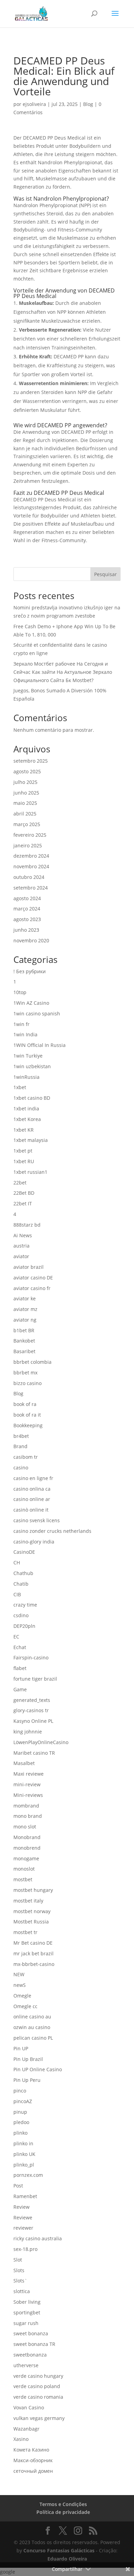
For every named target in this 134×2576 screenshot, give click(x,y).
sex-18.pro (25, 2249)
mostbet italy (28, 1901)
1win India (25, 1034)
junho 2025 (26, 793)
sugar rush (26, 2323)
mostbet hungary (33, 1890)
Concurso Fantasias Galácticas (59, 2550)
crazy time (25, 1605)
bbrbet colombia (32, 1362)
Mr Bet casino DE (33, 1943)
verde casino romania (38, 2397)
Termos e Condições (63, 2504)
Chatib (21, 1584)
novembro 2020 (31, 940)
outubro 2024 (29, 877)
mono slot (25, 1827)
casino (21, 1468)
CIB (17, 1594)
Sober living (27, 2302)
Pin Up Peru (27, 2080)
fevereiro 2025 (30, 835)
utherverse (26, 2365)
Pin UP (21, 2048)
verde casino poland (37, 2386)
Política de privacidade (63, 2512)
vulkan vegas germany (39, 2418)
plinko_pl (24, 2165)
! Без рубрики (30, 971)
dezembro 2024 (31, 856)
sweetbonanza (30, 2355)
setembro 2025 (31, 761)
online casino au (32, 2017)
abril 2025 (25, 814)
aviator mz (25, 1309)
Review (21, 2207)
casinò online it (31, 1510)
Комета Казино (31, 2450)
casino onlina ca (32, 1489)
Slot (18, 2260)
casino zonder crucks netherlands (52, 1531)
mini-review (27, 1784)
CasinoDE (24, 1552)
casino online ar (32, 1499)
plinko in (23, 2143)
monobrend (27, 1848)
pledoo (21, 2122)
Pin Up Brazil (28, 2059)
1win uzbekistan (32, 1066)
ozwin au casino (32, 2027)
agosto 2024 (27, 898)
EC (16, 1637)
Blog (88, 104)
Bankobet (24, 1341)
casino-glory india (34, 1542)
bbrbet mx (25, 1373)
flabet (20, 1668)
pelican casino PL (33, 2038)
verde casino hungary (38, 2376)
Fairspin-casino (31, 1657)
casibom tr (26, 1457)
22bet (20, 1183)
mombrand (26, 1806)
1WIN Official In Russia (40, 1045)
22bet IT (23, 1203)
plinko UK (24, 2154)
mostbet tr (25, 1932)
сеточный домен (33, 2471)
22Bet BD (24, 1193)
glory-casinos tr (31, 1710)
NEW (19, 1974)
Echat (20, 1647)
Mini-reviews (28, 1795)
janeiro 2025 (28, 845)
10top (20, 992)
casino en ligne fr (33, 1478)
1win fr (21, 1024)
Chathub (23, 1573)
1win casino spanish (37, 1013)
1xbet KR (24, 1130)
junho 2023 (26, 930)
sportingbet (27, 2312)
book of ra (25, 1404)
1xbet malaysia (31, 1140)
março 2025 (27, 824)
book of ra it (27, 1415)
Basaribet (24, 1351)
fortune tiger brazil (35, 1679)
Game (20, 1689)
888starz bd (27, 1225)
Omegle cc (25, 2006)
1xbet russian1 (30, 1172)
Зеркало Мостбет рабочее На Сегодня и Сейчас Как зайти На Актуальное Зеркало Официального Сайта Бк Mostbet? (63, 672)
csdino (21, 1615)
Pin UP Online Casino (38, 2069)
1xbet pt (23, 1151)
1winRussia (26, 1077)
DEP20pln (24, 1626)
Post (18, 2186)
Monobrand (27, 1837)
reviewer (23, 2228)
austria (21, 1246)
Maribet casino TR (34, 1753)
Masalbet (24, 1763)
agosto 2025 (27, 771)
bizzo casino (27, 1383)
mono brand (28, 1816)
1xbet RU (24, 1161)
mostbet (23, 1879)
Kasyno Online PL (33, 1721)
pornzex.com (28, 2175)
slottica (22, 2291)
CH (17, 1563)
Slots (19, 2270)
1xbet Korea (27, 1119)
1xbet (20, 1087)
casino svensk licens (37, 1520)
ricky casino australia (38, 2238)
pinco (20, 2091)
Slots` (20, 2281)
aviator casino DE (33, 1278)
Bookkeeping (28, 1425)
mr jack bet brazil (33, 1953)
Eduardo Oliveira (67, 2559)
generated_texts (32, 1700)
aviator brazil (29, 1267)
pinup (20, 2112)
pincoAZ (23, 2101)
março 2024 (27, 909)
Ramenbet (25, 2196)
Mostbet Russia (31, 1922)
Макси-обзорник (33, 2460)
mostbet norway (32, 1911)
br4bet (21, 1436)
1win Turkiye (28, 1056)
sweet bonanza (31, 2333)
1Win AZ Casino (31, 1003)
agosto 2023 (27, 919)
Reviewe (23, 2217)
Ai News (23, 1235)
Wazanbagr (26, 2429)
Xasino (21, 2439)
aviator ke (25, 1298)
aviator (21, 1256)
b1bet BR (24, 1330)
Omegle (22, 1996)
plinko (20, 2133)
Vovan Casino (29, 2407)
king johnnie (28, 1732)
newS (20, 1985)
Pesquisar (105, 574)
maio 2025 (25, 803)
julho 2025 (25, 782)
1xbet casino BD (32, 1098)
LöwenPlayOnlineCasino (41, 1742)
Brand (20, 1446)
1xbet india (26, 1108)
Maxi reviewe (29, 1774)
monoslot (24, 1869)
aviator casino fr (32, 1288)
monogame (26, 1858)
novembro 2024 (31, 866)
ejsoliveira (34, 104)
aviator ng (25, 1320)
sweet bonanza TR (34, 2344)
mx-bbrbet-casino (34, 1964)
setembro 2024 (31, 888)
